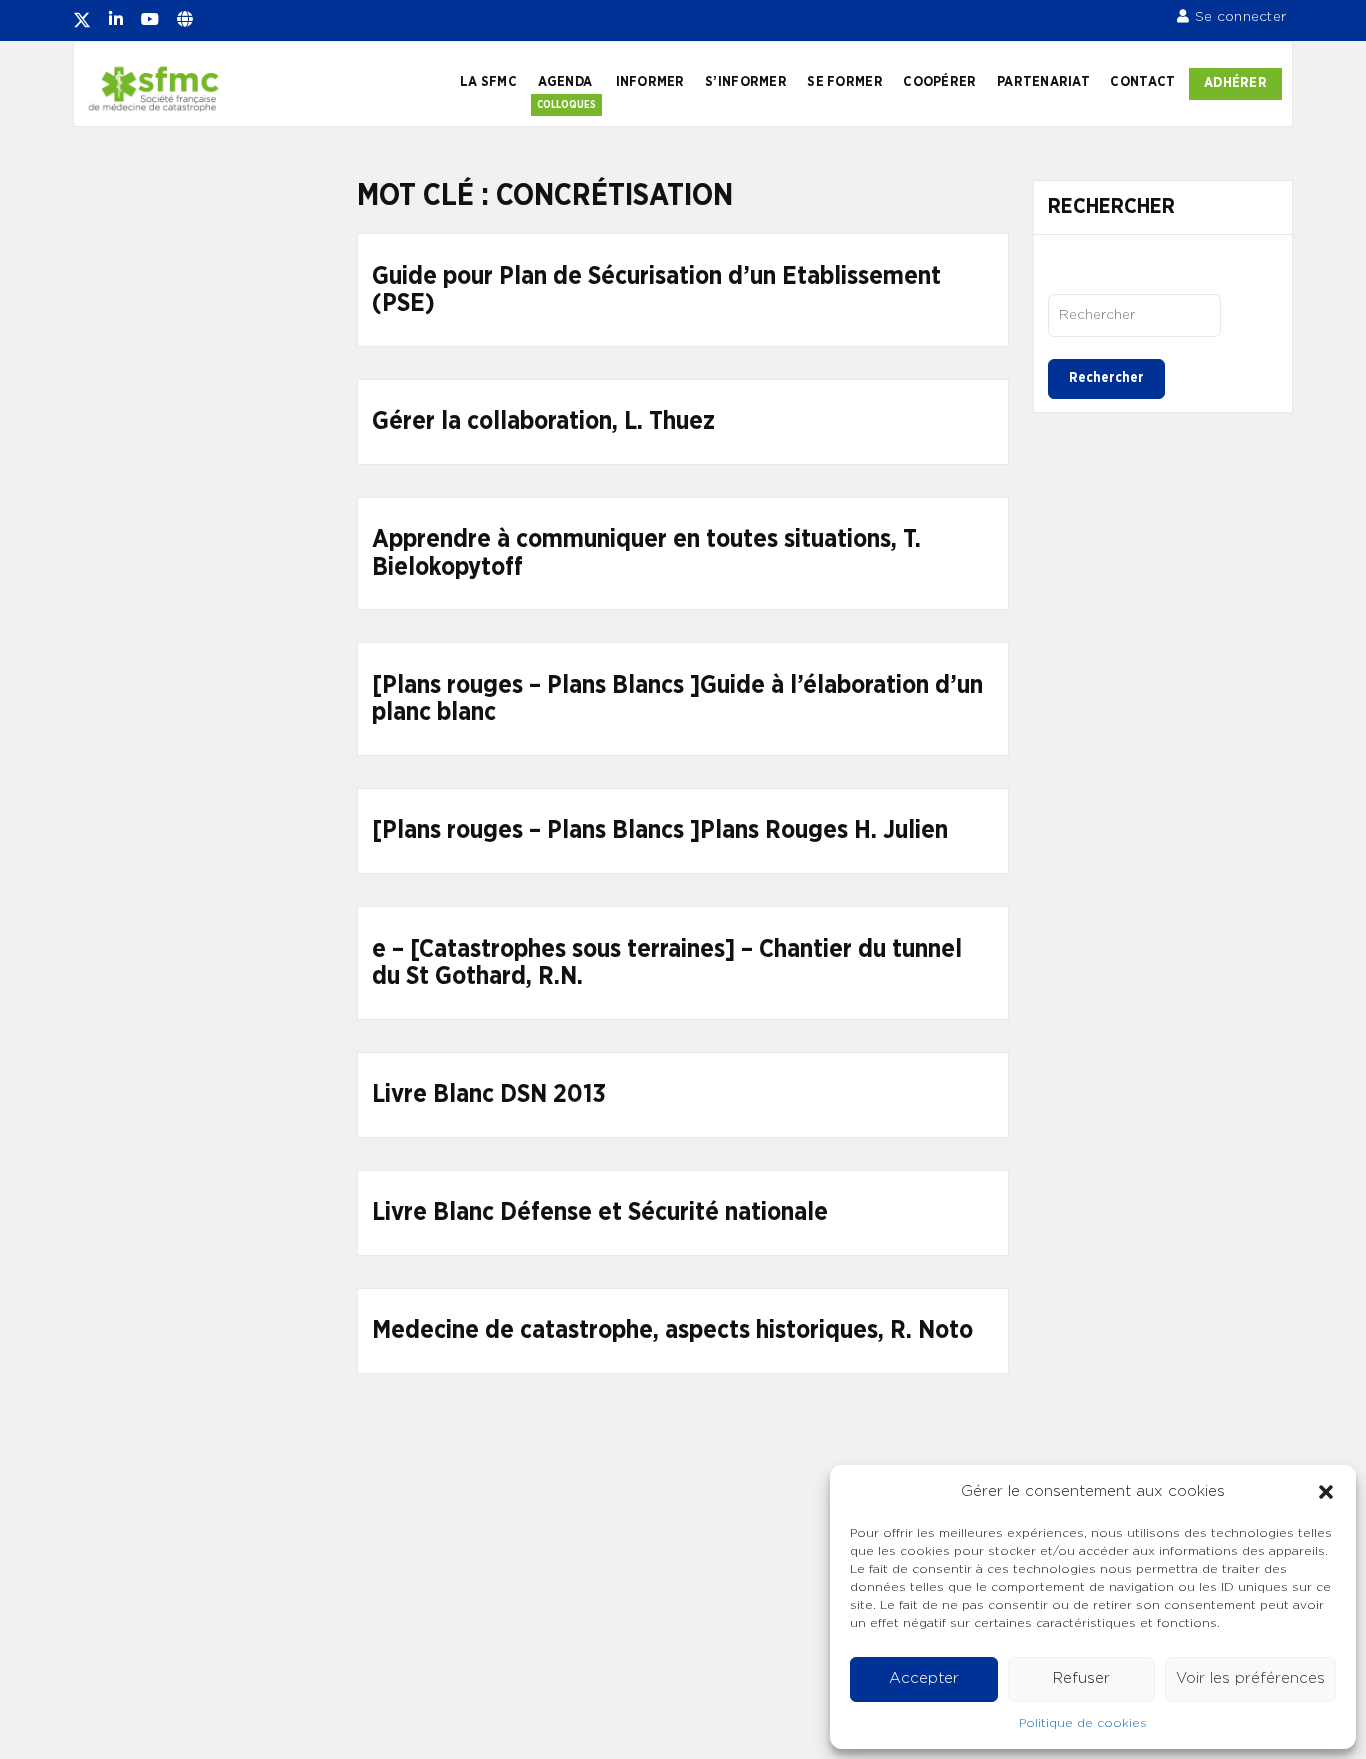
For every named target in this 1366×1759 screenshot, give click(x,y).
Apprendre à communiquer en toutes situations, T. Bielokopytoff (646, 553)
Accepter (924, 1678)
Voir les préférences (1250, 1678)
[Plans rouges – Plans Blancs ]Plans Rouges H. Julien (660, 830)
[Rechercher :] (1134, 315)
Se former (844, 82)
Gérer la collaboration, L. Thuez (543, 421)
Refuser (1081, 1678)
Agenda (565, 82)
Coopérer (939, 82)
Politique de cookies (1083, 1723)
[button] (1326, 1492)
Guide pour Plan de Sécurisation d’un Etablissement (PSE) (656, 290)
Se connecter (1240, 17)
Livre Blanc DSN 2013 (489, 1094)
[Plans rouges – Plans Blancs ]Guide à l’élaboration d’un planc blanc (677, 699)
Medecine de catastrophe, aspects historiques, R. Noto (672, 1330)
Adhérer (1235, 83)
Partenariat (1043, 82)
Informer (650, 82)
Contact (1142, 82)
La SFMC (488, 82)
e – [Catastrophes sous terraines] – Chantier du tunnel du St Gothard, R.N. (667, 963)
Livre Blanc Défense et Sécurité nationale (600, 1212)
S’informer (746, 82)
